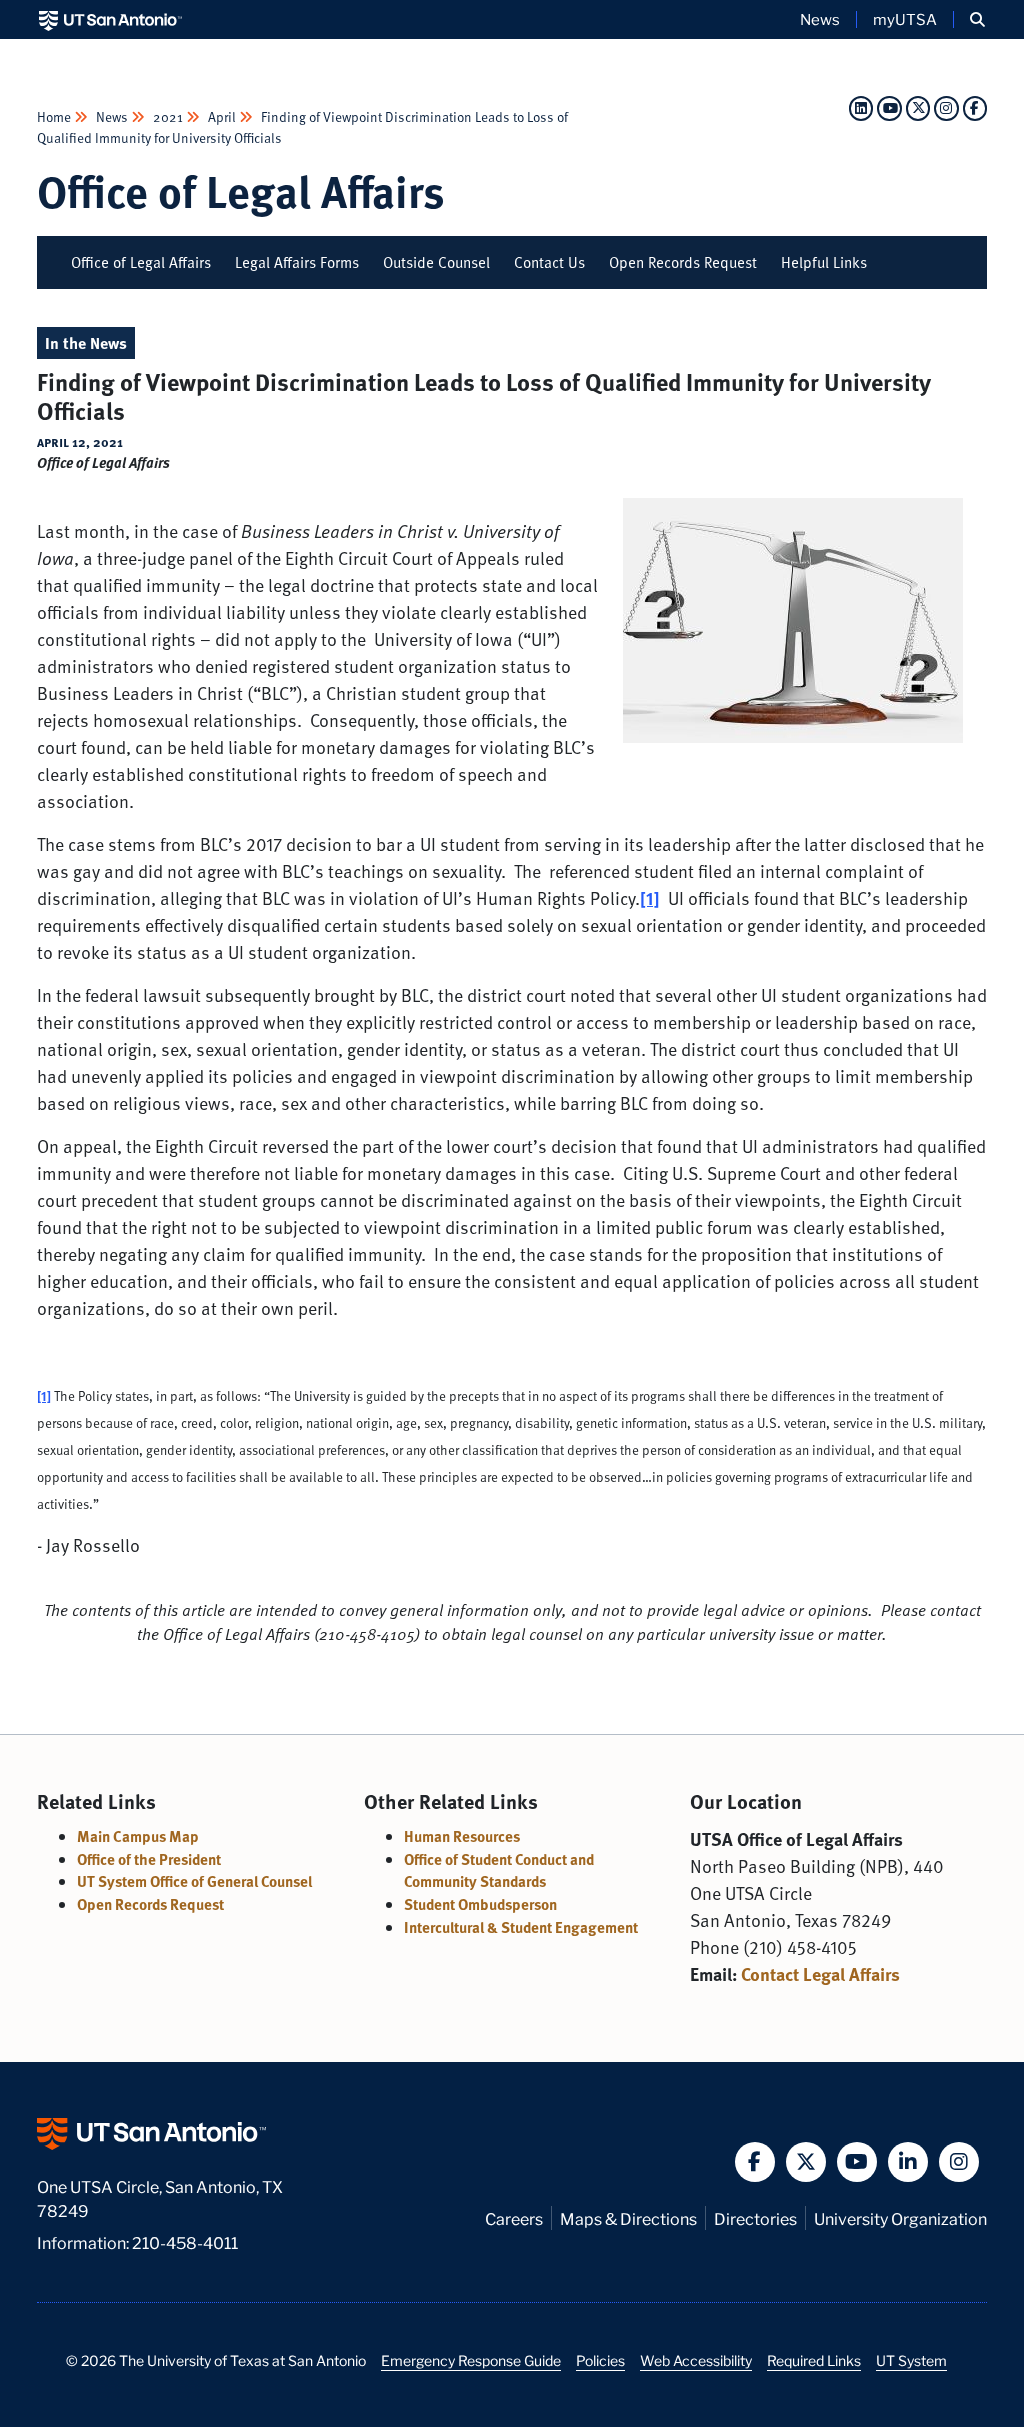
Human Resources (462, 1836)
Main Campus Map (138, 1836)
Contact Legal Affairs (820, 1973)
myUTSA (905, 19)
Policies (600, 2360)
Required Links (814, 2360)
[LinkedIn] (861, 107)
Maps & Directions (628, 2217)
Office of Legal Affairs (241, 190)
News (820, 19)
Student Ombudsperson (480, 1904)
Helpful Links (824, 262)
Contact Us (549, 262)
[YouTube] (889, 107)
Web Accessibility (696, 2360)
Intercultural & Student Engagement (521, 1927)
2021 (168, 116)
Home (55, 116)
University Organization (900, 2217)
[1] (44, 1396)
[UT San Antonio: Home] (110, 19)
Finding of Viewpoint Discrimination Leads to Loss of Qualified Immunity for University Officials (302, 126)
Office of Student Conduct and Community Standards (499, 1870)
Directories (755, 2217)
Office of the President (149, 1859)
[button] (977, 19)
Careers (514, 2217)
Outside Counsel (436, 262)
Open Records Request (683, 262)
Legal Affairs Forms (297, 262)
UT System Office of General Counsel (194, 1881)
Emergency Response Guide (471, 2360)
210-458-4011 (185, 2241)
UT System (911, 2360)
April (222, 116)
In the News (86, 343)
